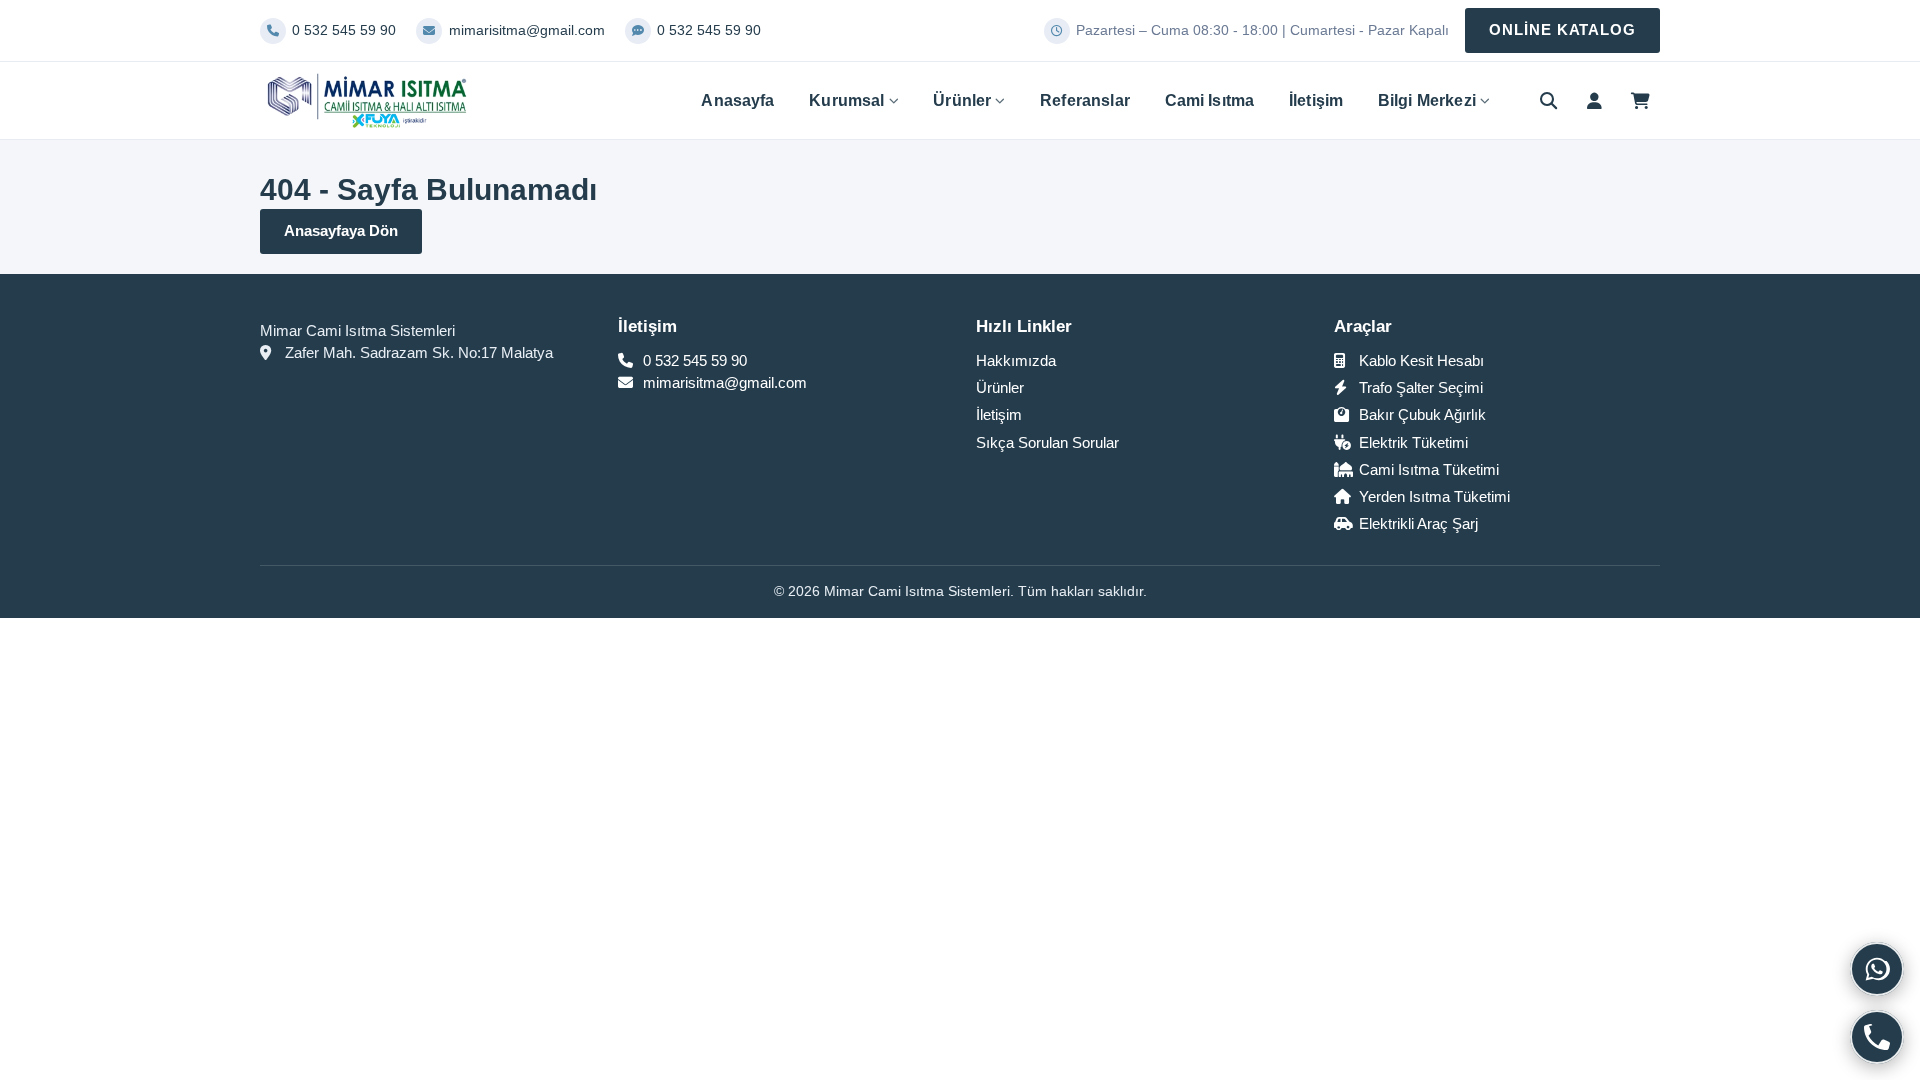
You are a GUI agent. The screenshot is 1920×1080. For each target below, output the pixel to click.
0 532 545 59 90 (693, 360)
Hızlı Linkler (1024, 326)
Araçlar (1363, 326)
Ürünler (962, 100)
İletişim (1316, 100)
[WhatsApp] (1877, 969)
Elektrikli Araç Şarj (1416, 523)
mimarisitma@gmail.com (723, 382)
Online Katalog (1562, 29)
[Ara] (1549, 101)
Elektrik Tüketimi (1411, 442)
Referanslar (1085, 100)
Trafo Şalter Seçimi (1419, 387)
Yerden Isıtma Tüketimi (1432, 496)
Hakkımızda (1016, 360)
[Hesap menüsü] (1594, 101)
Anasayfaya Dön (341, 230)
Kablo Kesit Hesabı (1419, 360)
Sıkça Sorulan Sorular (1047, 442)
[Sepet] (1640, 101)
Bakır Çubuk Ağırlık (1420, 414)
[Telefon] (1877, 1037)
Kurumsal (846, 100)
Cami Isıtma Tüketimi (1427, 469)
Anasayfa (737, 100)
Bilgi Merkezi (1427, 100)
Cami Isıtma (1210, 100)
